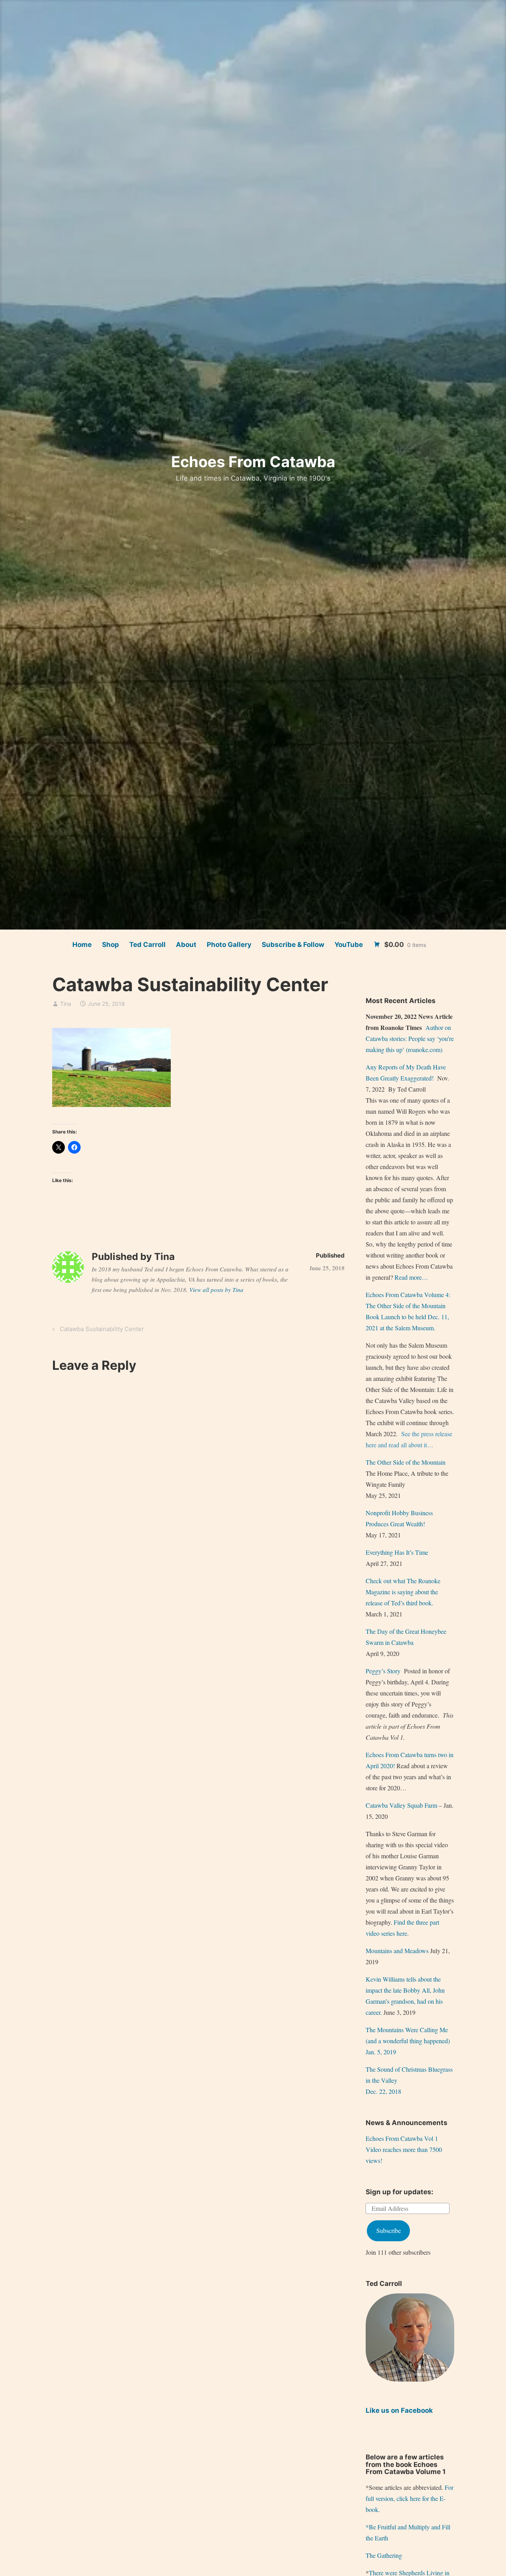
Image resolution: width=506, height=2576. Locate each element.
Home (82, 945)
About (186, 945)
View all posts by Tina (216, 1290)
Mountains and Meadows (397, 1951)
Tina (66, 1004)
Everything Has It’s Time (397, 1552)
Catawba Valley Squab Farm (401, 1805)
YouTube (349, 945)
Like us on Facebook (399, 2410)
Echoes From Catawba (253, 462)
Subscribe (389, 2230)
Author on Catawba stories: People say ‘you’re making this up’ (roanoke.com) (410, 1038)
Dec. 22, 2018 (383, 2091)
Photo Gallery (229, 945)
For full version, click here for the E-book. (410, 2498)
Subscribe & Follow (293, 945)
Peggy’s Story (383, 1671)
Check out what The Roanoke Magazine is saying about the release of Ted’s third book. (403, 1592)
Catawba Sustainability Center (101, 1330)
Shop (110, 945)
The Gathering (384, 2555)
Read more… (411, 1277)
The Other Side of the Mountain (406, 1462)
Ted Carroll (147, 945)
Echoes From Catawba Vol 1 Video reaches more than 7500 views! (404, 2149)
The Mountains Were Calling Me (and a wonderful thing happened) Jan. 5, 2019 (408, 2041)
